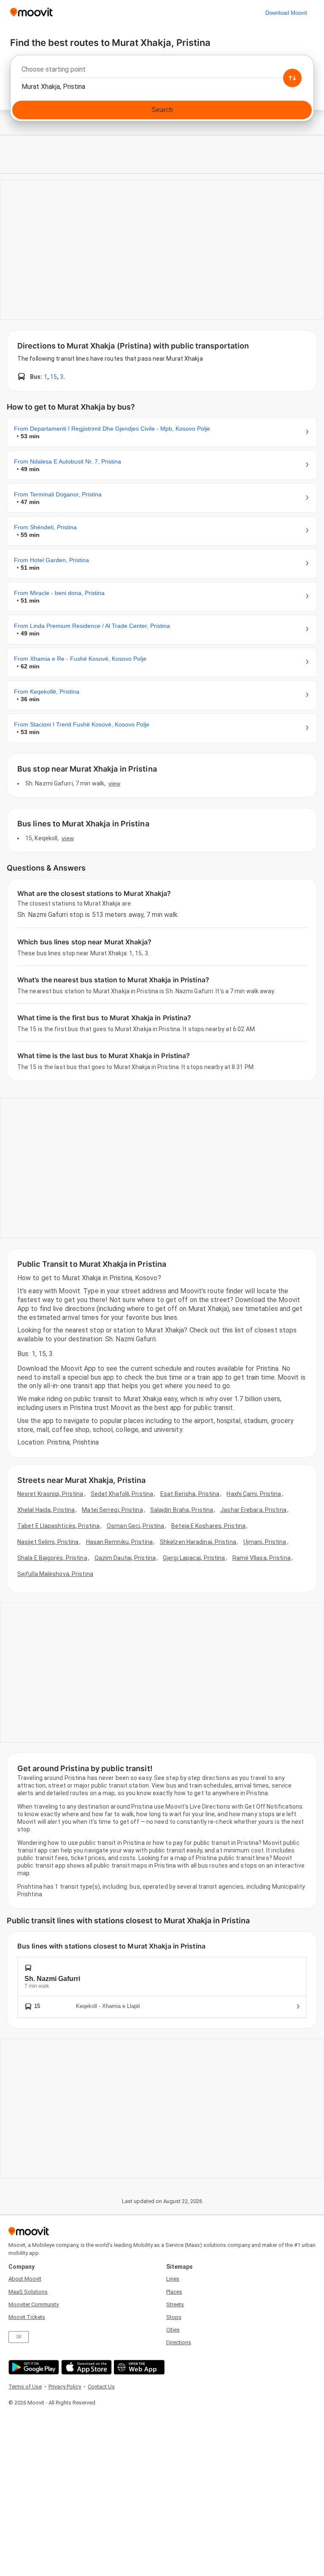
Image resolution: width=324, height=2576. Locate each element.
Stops (174, 2317)
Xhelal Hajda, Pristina (46, 1510)
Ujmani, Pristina (265, 1542)
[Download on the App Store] (85, 2367)
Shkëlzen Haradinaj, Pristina (198, 1542)
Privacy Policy (65, 2387)
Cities (173, 2330)
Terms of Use (25, 2387)
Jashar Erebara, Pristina (253, 1510)
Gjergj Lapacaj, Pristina (194, 1558)
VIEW (114, 783)
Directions (179, 2342)
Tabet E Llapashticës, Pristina (58, 1526)
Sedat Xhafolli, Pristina (122, 1494)
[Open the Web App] (138, 2367)
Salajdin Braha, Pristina (182, 1510)
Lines (173, 2279)
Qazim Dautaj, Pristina (125, 1558)
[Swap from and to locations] (292, 78)
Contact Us (101, 2387)
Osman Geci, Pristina (135, 1526)
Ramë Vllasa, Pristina (262, 1558)
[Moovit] (31, 13)
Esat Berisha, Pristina (190, 1494)
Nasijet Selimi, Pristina (48, 1542)
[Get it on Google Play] (33, 2367)
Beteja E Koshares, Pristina (208, 1526)
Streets (175, 2304)
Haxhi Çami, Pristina (254, 1494)
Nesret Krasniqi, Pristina (50, 1494)
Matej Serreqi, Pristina (112, 1510)
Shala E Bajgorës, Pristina (52, 1558)
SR (19, 2337)
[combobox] (162, 72)
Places (174, 2292)
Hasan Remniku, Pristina (119, 1542)
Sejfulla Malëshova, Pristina (55, 1574)
